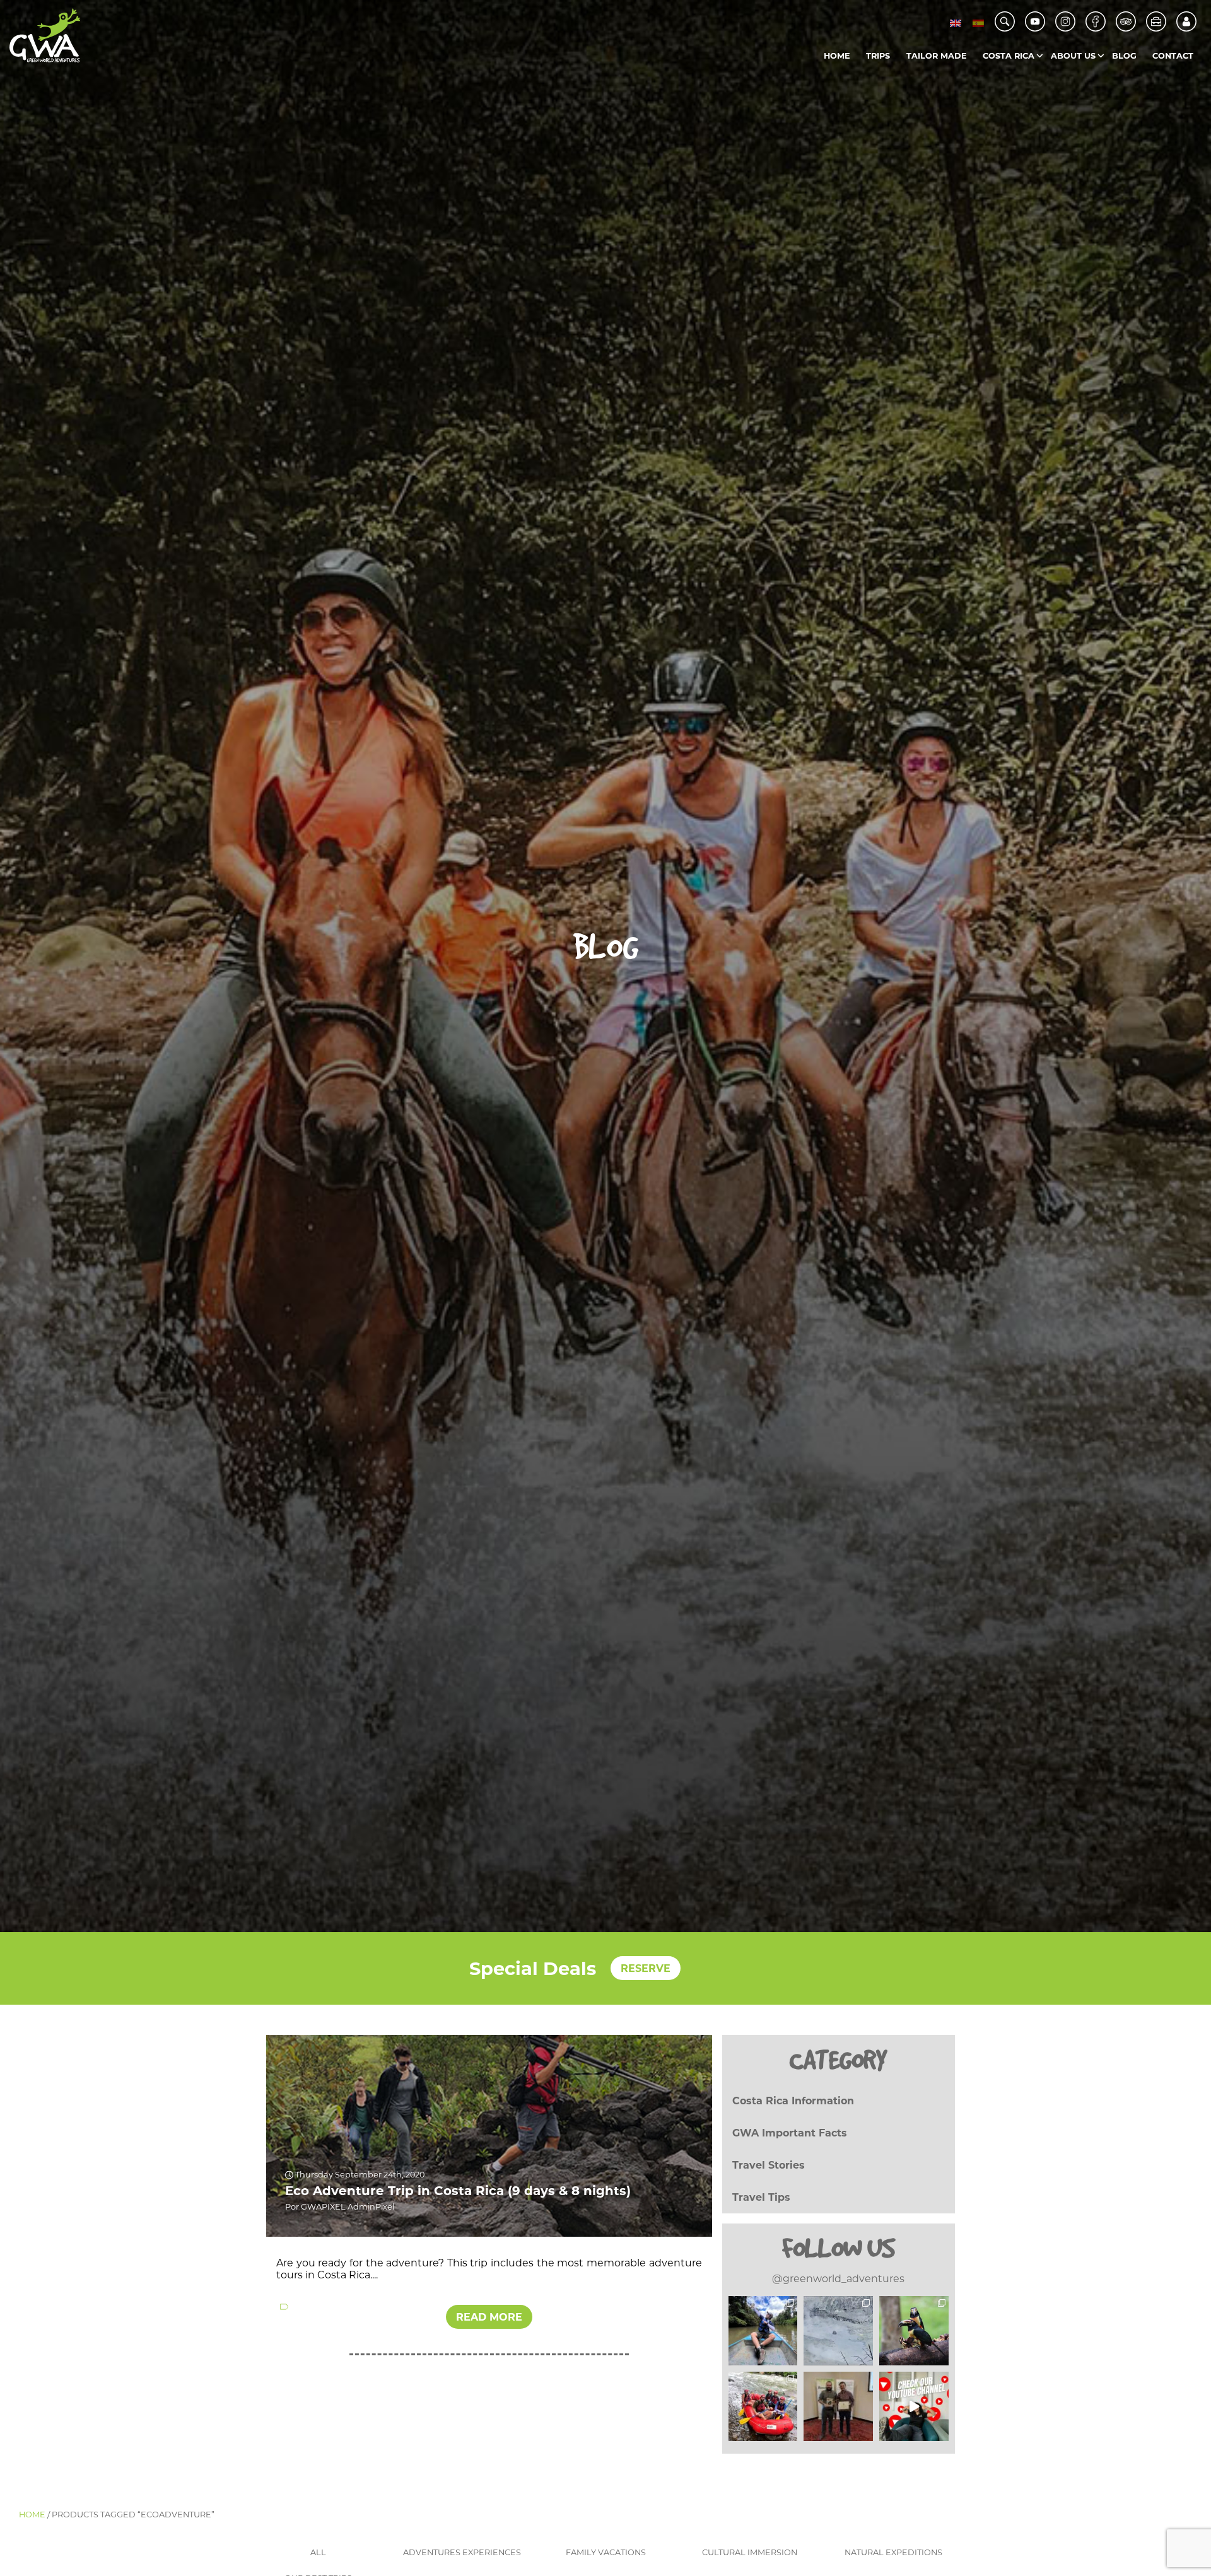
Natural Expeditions (893, 2552)
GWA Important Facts (790, 2133)
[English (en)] (956, 23)
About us (1073, 56)
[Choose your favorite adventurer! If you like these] (763, 2331)
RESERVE (646, 1968)
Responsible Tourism (1103, 82)
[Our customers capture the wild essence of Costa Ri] (914, 2331)
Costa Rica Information (793, 2101)
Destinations (1035, 82)
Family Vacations (606, 2552)
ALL (318, 2552)
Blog (1124, 56)
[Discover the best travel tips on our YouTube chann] (914, 2406)
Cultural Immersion (750, 2552)
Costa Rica (1009, 56)
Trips (878, 56)
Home (837, 56)
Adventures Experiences (462, 2552)
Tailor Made (937, 56)
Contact (1173, 56)
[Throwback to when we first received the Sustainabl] (838, 2406)
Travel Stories (769, 2165)
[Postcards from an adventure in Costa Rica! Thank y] (763, 2406)
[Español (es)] (978, 23)
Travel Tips (761, 2197)
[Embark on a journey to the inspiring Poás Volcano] (838, 2331)
